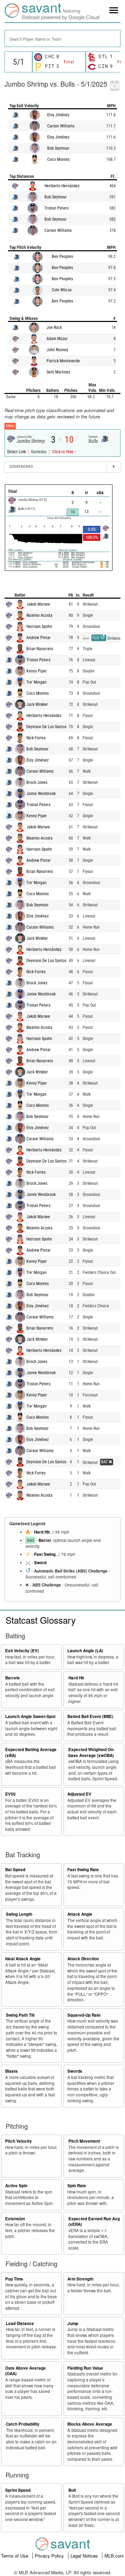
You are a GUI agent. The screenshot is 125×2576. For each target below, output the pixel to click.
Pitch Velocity (19, 2141)
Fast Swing (45, 1554)
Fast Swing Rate (83, 1870)
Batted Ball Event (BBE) (90, 1716)
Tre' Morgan (36, 682)
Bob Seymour (58, 148)
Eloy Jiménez (58, 115)
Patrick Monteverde (63, 361)
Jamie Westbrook (41, 794)
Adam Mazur (57, 339)
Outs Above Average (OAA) (26, 2371)
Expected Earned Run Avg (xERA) (94, 2222)
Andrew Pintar (39, 638)
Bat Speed (15, 1870)
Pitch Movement (84, 2141)
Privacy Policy (50, 2556)
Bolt (72, 2490)
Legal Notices (85, 2556)
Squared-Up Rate (84, 2015)
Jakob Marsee (38, 604)
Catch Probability (23, 2424)
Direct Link (17, 452)
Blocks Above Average (90, 2424)
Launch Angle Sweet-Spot (30, 1716)
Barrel (45, 1540)
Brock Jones (37, 782)
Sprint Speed (18, 2490)
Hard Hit (42, 1532)
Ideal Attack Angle (23, 1959)
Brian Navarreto (40, 649)
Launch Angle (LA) (85, 1651)
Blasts (11, 2071)
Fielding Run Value (85, 2368)
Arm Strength (80, 2279)
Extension (15, 2219)
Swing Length (19, 1914)
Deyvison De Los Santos (46, 727)
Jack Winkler (37, 704)
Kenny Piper (37, 671)
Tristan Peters (56, 208)
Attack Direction (83, 1959)
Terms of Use (15, 2556)
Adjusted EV (79, 1794)
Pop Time (14, 2279)
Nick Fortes (36, 738)
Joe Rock (54, 328)
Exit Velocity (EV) (22, 1651)
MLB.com (114, 2556)
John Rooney (57, 350)
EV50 (10, 1794)
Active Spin (16, 2186)
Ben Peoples (62, 257)
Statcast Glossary (41, 1620)
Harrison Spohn (39, 627)
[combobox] (62, 38)
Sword (40, 1563)
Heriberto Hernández (62, 186)
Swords (75, 2071)
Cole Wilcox (62, 290)
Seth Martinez (58, 372)
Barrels (12, 1678)
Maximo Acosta (39, 615)
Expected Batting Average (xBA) (31, 1752)
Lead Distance (20, 2323)
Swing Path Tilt (20, 2015)
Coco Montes (58, 159)
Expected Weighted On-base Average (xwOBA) (91, 1752)
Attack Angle (80, 1914)
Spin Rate (77, 2186)
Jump (73, 2323)
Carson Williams (61, 126)
